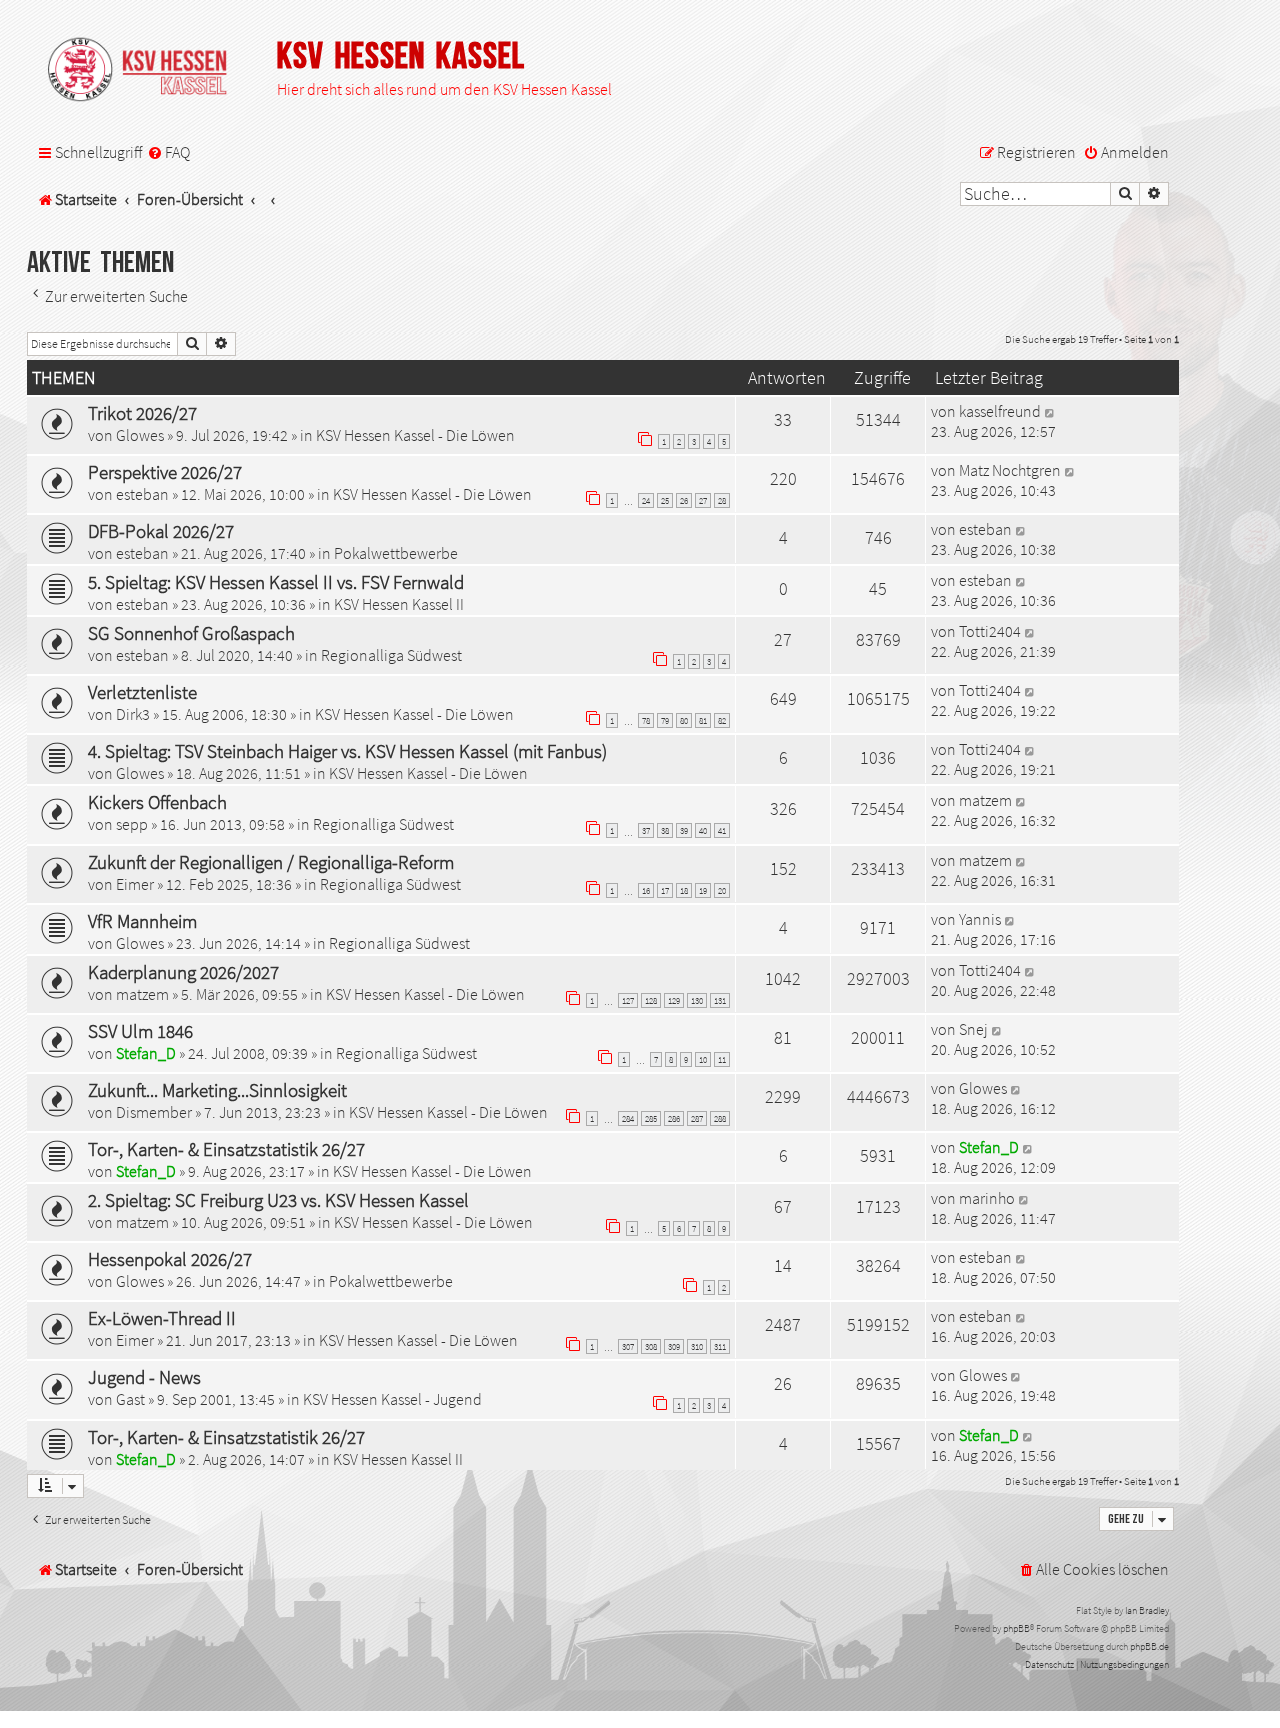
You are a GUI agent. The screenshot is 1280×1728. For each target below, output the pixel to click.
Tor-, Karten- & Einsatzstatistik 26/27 (226, 1149)
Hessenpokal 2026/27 (170, 1259)
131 (720, 1000)
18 (684, 890)
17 (665, 890)
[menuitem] (168, 153)
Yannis (980, 919)
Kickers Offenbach (157, 802)
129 (674, 1000)
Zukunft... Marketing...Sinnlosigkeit (217, 1090)
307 (628, 1346)
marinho (987, 1198)
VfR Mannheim (142, 921)
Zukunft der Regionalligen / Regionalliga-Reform (271, 862)
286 (674, 1118)
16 (646, 890)
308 (651, 1346)
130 (697, 1000)
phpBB (1016, 1628)
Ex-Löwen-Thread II (162, 1318)
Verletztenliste (142, 692)
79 (665, 720)
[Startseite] (147, 71)
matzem (985, 800)
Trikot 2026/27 (142, 413)
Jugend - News (144, 1377)
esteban (142, 494)
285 (651, 1118)
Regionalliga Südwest (391, 655)
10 (703, 1059)
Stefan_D (146, 1053)
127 (628, 1000)
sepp (132, 824)
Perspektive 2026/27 (165, 472)
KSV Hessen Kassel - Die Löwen (415, 435)
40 (703, 830)
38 (665, 830)
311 (720, 1346)
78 (646, 720)
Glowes (140, 435)
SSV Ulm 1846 (140, 1031)
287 (697, 1118)
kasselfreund (1000, 411)
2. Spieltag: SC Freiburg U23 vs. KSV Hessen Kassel (278, 1200)
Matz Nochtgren (1010, 470)
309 (674, 1346)
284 (628, 1118)
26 (684, 500)
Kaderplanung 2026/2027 (183, 972)
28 (722, 500)
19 (703, 890)
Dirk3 (133, 714)
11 (722, 1059)
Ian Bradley (1147, 1610)
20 (722, 890)
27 (703, 500)
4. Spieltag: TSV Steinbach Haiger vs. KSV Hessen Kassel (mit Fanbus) (347, 751)
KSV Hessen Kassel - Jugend (392, 1399)
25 (665, 500)
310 (697, 1346)
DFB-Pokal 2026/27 (161, 531)
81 (703, 720)
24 (646, 500)
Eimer (135, 884)
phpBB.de (1149, 1646)
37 (646, 830)
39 (684, 830)
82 (722, 720)
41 (722, 830)
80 (684, 720)
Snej (973, 1029)
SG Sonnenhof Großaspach (191, 633)
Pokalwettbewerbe (396, 553)
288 (720, 1118)
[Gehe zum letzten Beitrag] (1050, 411)
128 (651, 1000)
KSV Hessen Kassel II (399, 604)
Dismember (154, 1112)
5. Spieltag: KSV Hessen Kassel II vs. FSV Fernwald (276, 582)
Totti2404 (990, 631)
